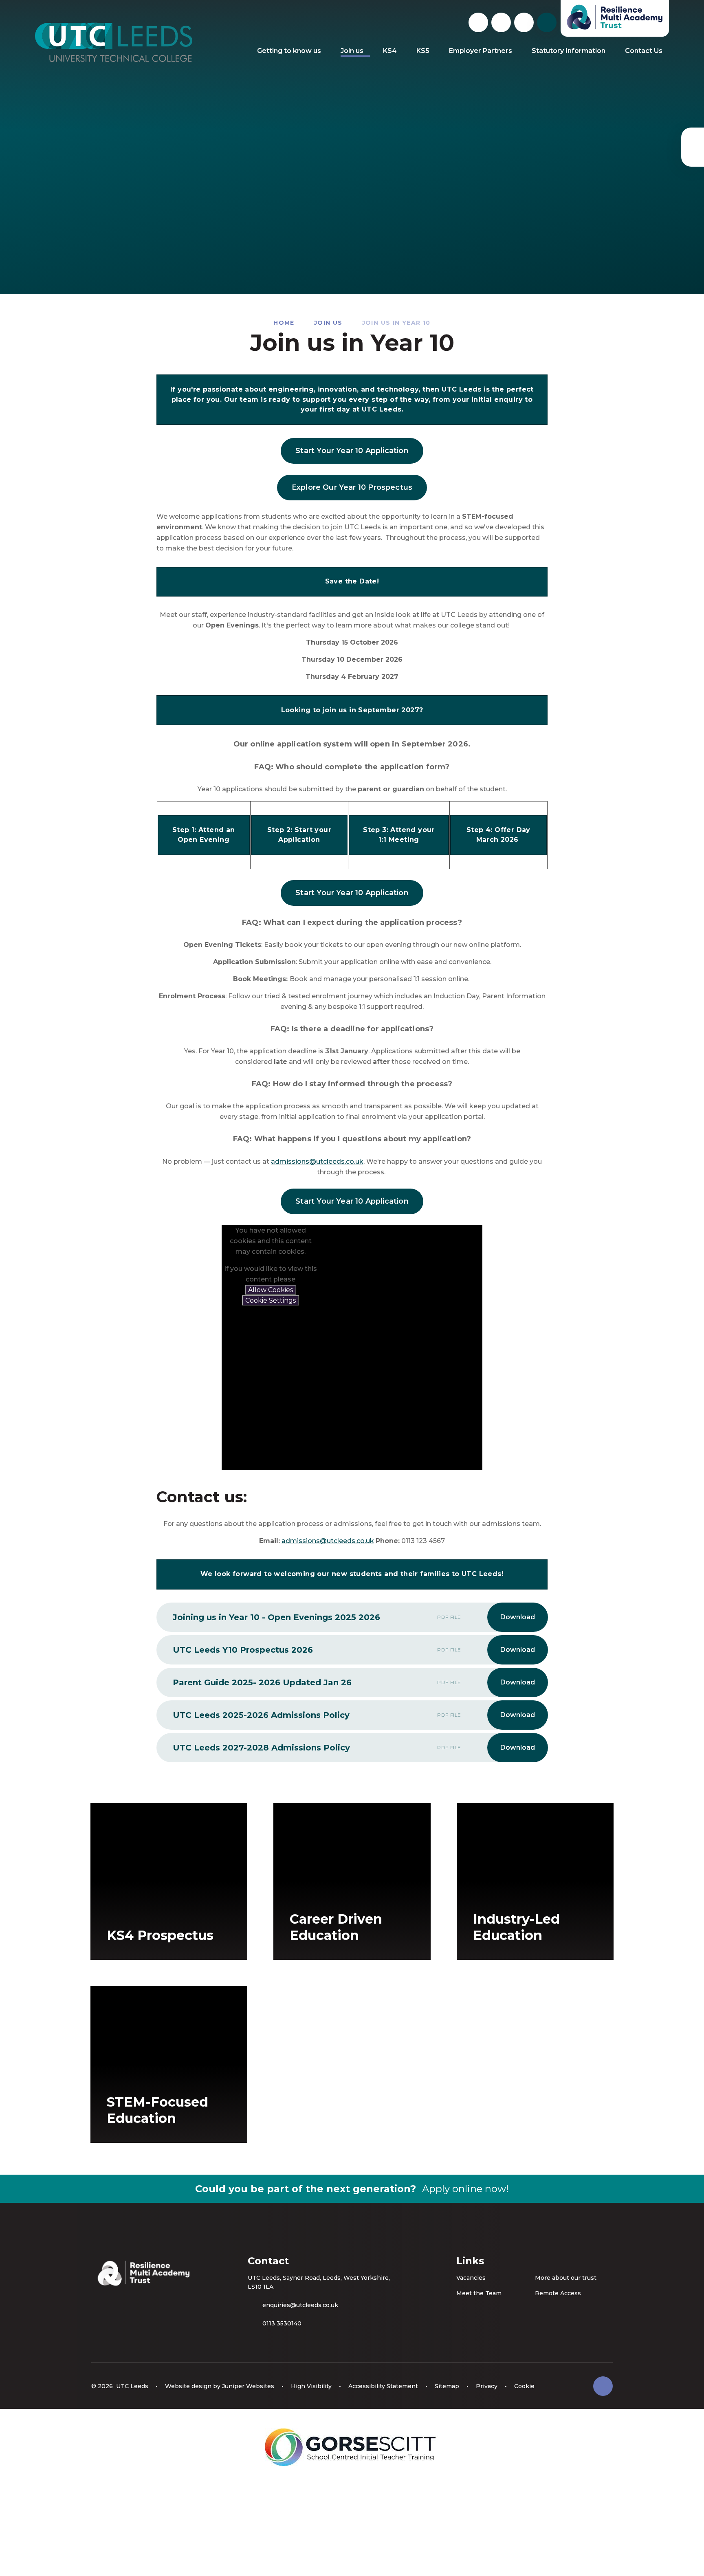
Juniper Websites (248, 2386)
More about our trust (566, 2278)
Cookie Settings (271, 1300)
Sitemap (447, 2386)
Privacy (487, 2386)
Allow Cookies (271, 1290)
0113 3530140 (282, 2323)
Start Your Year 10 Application (352, 451)
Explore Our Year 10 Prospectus (352, 487)
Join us (328, 323)
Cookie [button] (524, 2386)
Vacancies (471, 2278)
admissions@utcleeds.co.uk (317, 1161)
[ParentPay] (693, 147)
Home (284, 323)
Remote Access (558, 2293)
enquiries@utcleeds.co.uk (300, 2305)
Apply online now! (465, 2189)
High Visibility (311, 2386)
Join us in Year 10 (396, 323)
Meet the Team (479, 2293)
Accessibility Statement (383, 2386)
